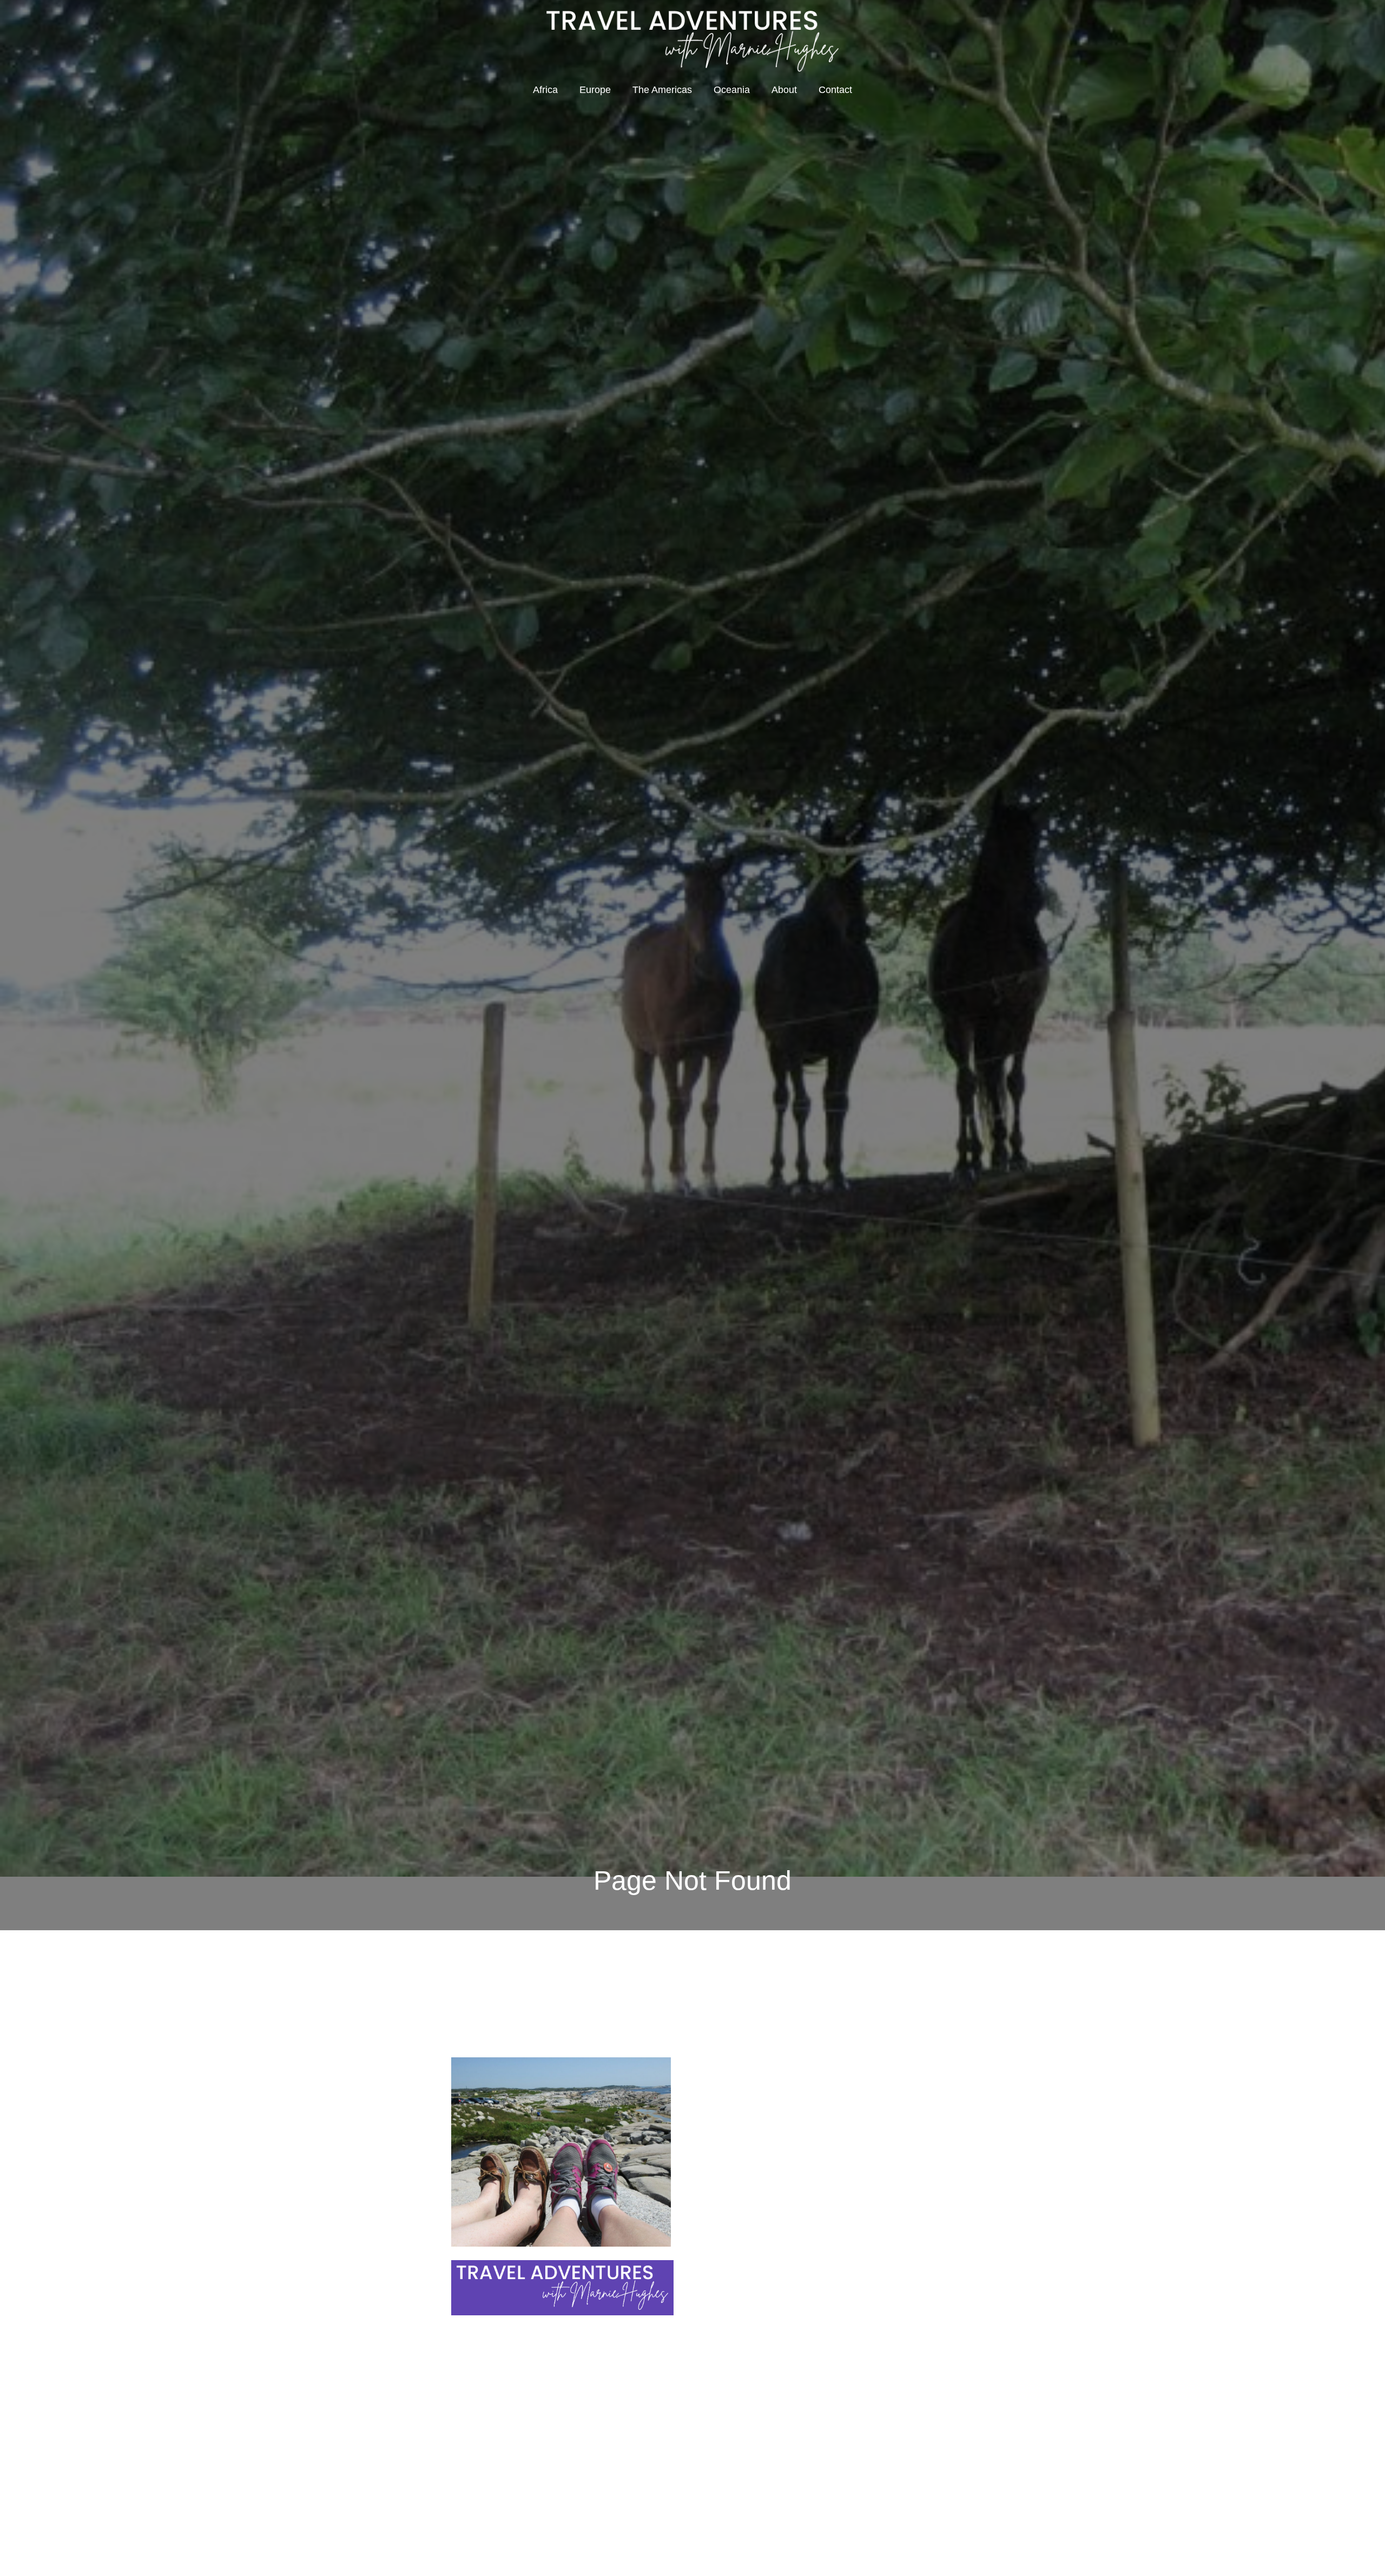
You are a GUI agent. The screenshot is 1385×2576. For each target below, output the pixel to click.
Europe (595, 90)
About (784, 90)
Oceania (732, 90)
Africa (545, 90)
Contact (835, 90)
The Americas (662, 90)
